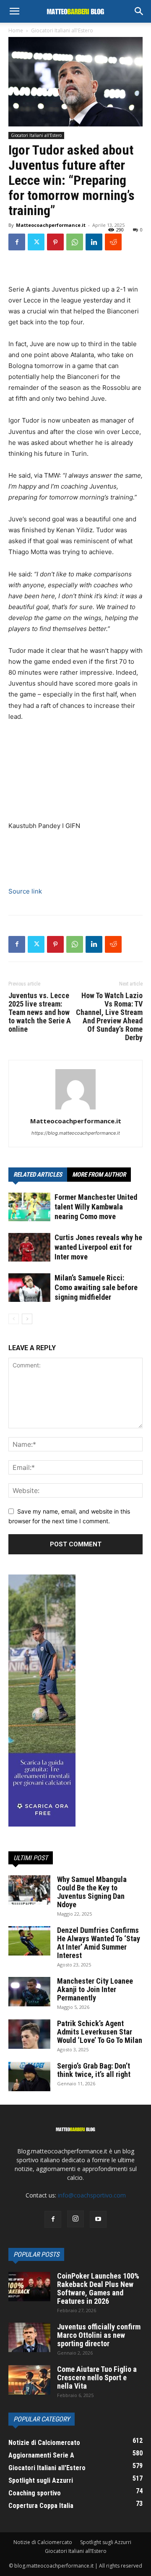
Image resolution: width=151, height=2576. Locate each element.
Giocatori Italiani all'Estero (62, 30)
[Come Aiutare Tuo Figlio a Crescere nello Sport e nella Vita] (29, 2380)
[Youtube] (98, 2219)
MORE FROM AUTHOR (99, 1175)
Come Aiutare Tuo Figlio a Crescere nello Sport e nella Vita (97, 2378)
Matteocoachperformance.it (51, 225)
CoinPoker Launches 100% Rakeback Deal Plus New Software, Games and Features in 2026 (98, 2288)
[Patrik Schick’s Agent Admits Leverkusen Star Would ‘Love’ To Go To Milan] (29, 2034)
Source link (25, 891)
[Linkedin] (94, 242)
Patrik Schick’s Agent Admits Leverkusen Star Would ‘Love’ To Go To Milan (100, 2032)
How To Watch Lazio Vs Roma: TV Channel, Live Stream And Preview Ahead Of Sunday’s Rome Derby (109, 1017)
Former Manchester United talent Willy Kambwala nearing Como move (96, 1207)
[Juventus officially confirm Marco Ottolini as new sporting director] (29, 2337)
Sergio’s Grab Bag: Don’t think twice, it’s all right (94, 2070)
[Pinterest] (55, 242)
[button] (139, 11)
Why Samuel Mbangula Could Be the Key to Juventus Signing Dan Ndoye (92, 1892)
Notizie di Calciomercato (43, 2542)
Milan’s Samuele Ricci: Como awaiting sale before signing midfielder (96, 1287)
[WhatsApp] (75, 242)
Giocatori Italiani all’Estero (76, 2551)
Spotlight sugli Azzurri (106, 2542)
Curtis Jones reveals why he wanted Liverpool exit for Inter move (98, 1247)
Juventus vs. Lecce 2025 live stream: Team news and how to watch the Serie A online (40, 1012)
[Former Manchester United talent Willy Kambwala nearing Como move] (29, 1207)
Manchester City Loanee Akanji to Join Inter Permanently (95, 1989)
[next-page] (27, 1319)
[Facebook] (17, 242)
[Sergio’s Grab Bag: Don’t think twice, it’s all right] (29, 2077)
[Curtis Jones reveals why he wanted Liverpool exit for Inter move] (29, 1247)
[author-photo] (75, 1109)
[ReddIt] (113, 242)
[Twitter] (36, 242)
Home (16, 30)
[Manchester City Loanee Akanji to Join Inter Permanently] (29, 1992)
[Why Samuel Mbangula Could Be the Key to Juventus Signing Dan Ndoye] (29, 1890)
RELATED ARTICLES (38, 1175)
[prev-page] (14, 1319)
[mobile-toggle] (14, 11)
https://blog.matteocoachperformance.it (76, 1133)
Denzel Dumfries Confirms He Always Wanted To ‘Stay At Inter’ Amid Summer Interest (99, 1943)
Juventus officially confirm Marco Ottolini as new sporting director (99, 2335)
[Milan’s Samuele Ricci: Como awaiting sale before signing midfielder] (29, 1288)
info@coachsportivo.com (92, 2195)
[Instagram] (75, 2219)
